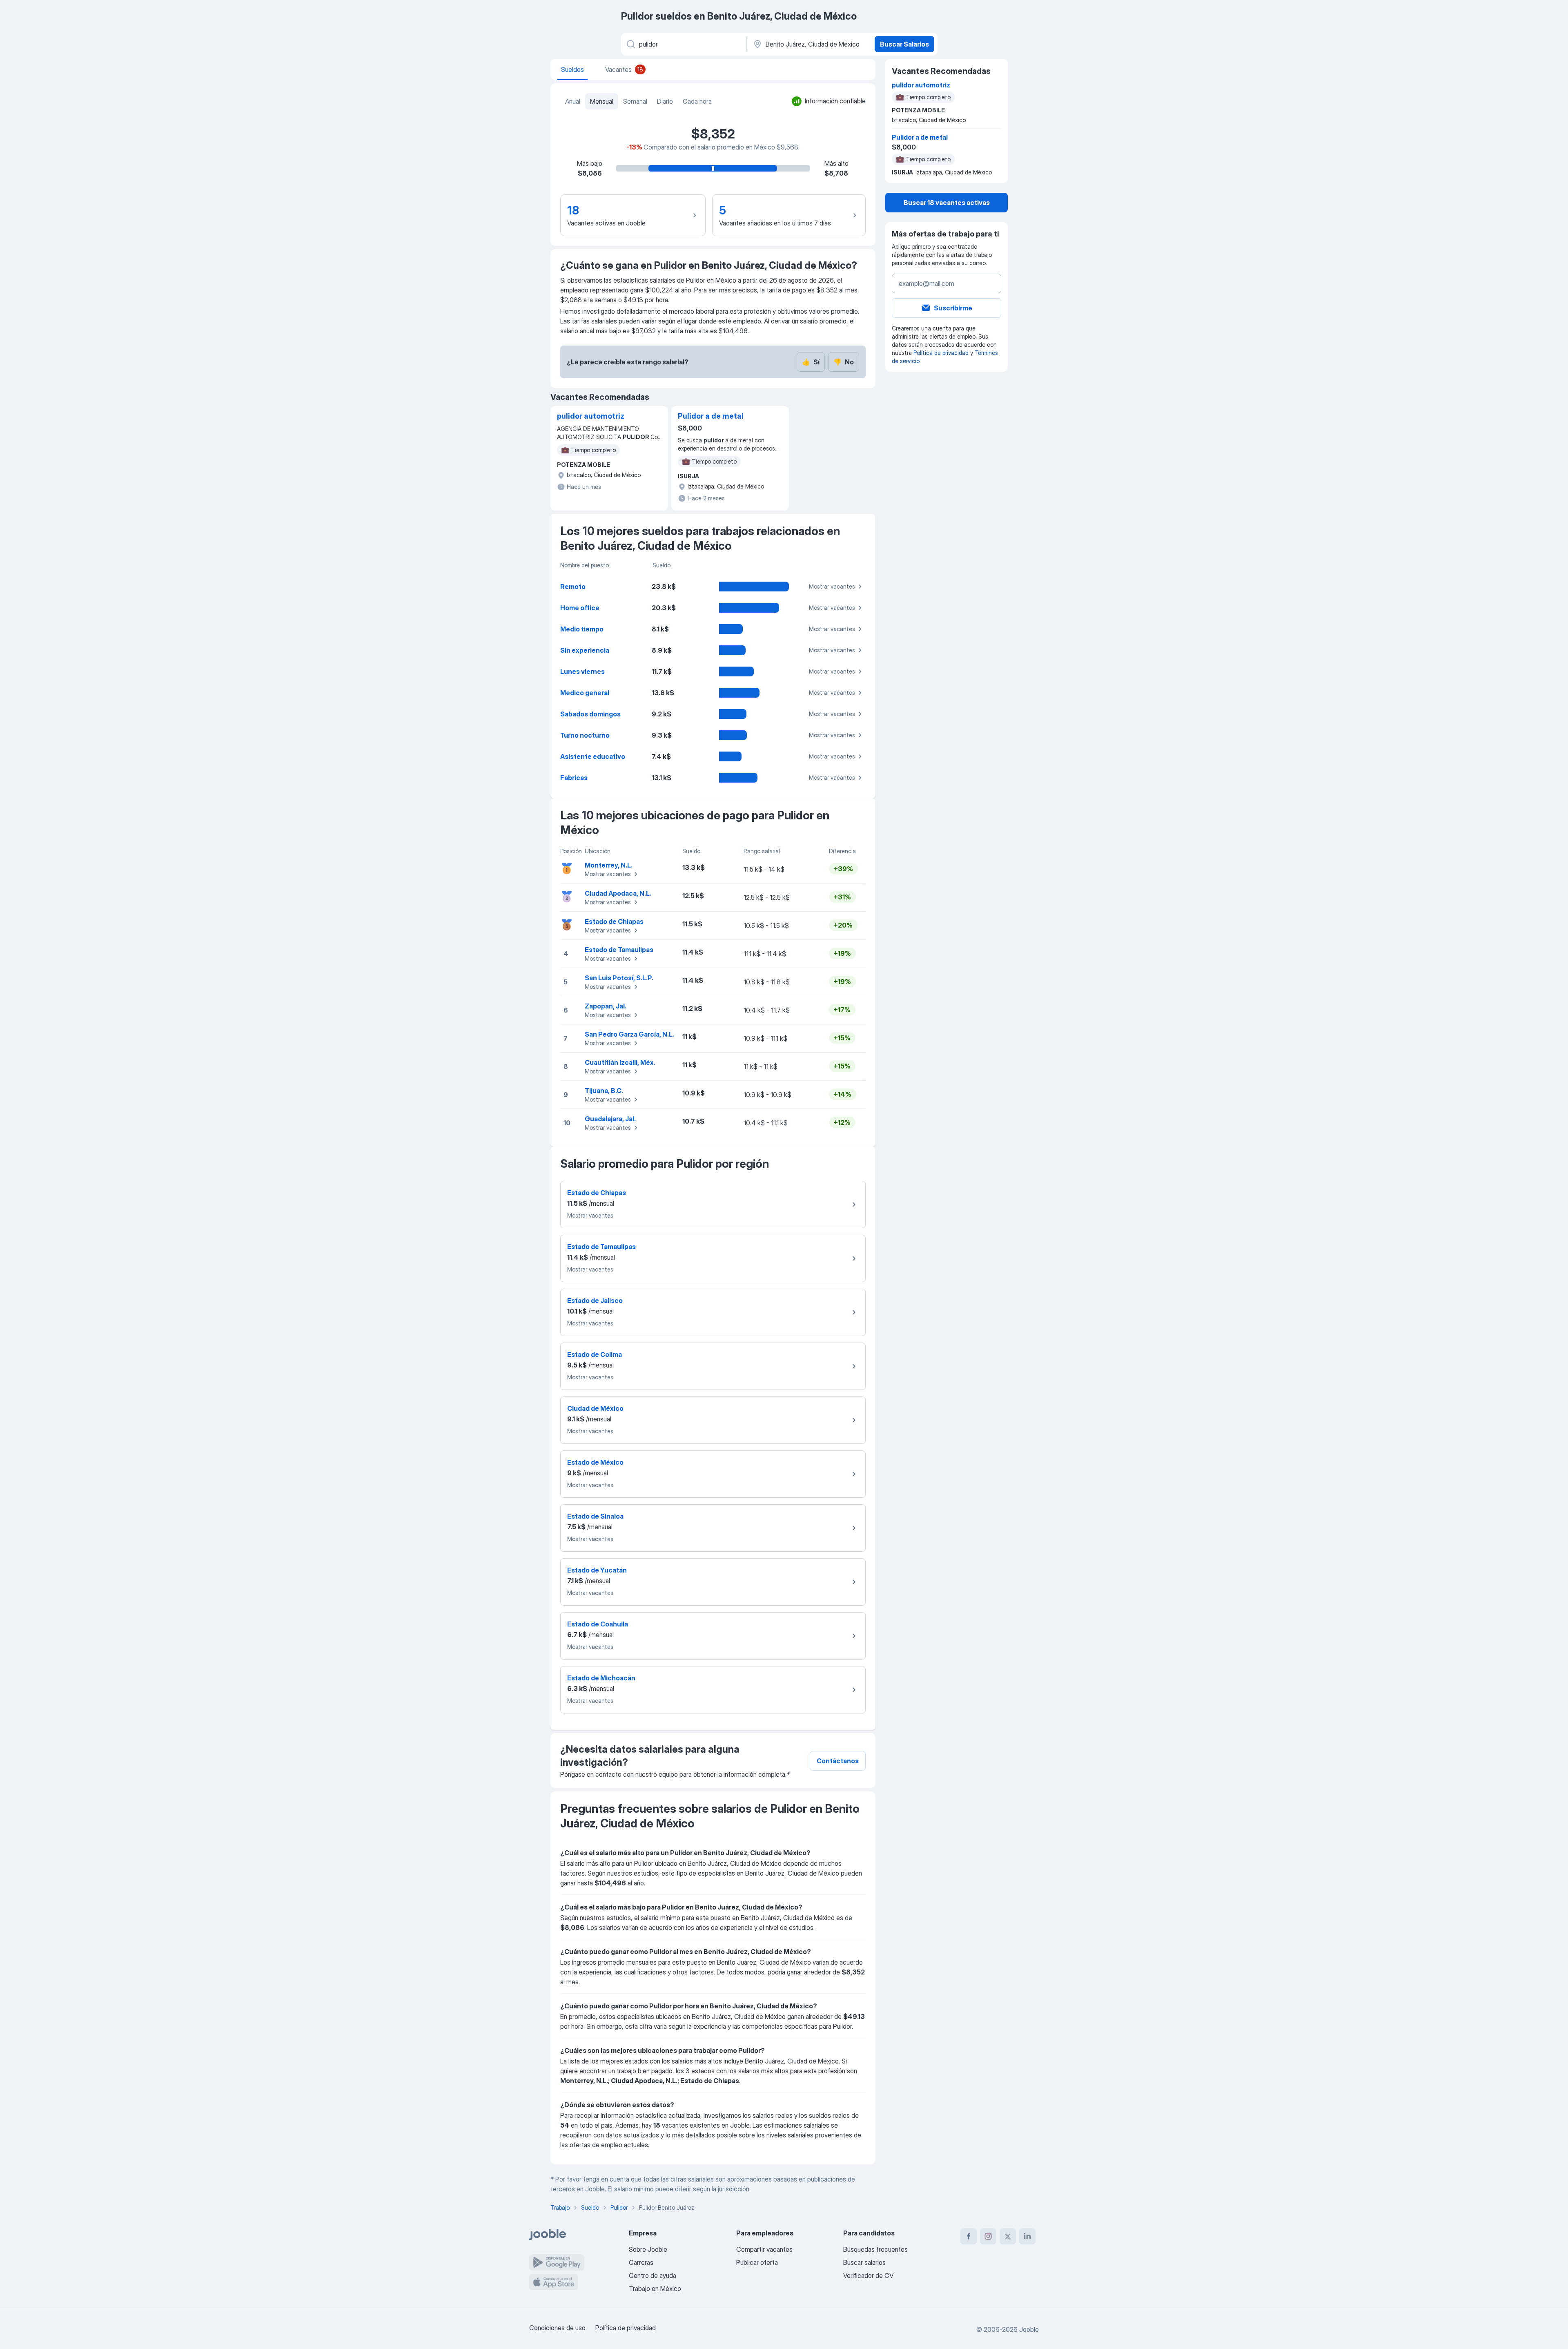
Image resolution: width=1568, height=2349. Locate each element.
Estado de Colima (595, 1354)
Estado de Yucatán (597, 1570)
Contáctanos (838, 1761)
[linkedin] (1027, 2236)
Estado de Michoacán (601, 1678)
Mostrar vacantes (832, 586)
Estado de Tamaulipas (619, 950)
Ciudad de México (595, 1408)
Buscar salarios (864, 2262)
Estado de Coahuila (598, 1624)
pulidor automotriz (591, 416)
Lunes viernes (582, 671)
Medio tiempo (582, 629)
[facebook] (969, 2236)
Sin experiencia (585, 650)
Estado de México (595, 1462)
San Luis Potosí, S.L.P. (619, 978)
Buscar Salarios (904, 44)
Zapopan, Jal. (606, 1006)
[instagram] (988, 2236)
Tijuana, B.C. (604, 1091)
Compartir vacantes (764, 2249)
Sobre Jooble (648, 2249)
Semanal (635, 101)
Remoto (573, 587)
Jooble (1029, 2329)
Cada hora (697, 101)
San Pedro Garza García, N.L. (629, 1034)
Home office (580, 608)
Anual (573, 101)
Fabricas (574, 778)
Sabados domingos (590, 714)
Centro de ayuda (653, 2275)
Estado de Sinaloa (595, 1516)
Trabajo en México (655, 2289)
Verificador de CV (868, 2275)
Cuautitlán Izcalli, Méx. (620, 1062)
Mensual (602, 101)
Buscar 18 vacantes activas (947, 203)
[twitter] (1008, 2236)
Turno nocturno (585, 735)
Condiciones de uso (557, 2328)
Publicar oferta (757, 2262)
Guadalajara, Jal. (610, 1119)
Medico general (585, 693)
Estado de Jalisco (595, 1301)
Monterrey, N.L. (609, 865)
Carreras (641, 2262)
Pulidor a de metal (711, 416)
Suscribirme (953, 308)
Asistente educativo (593, 756)
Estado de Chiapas (614, 921)
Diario (665, 101)
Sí (811, 362)
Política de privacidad (941, 353)
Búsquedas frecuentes (875, 2249)
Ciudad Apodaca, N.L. (618, 893)
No (844, 362)
